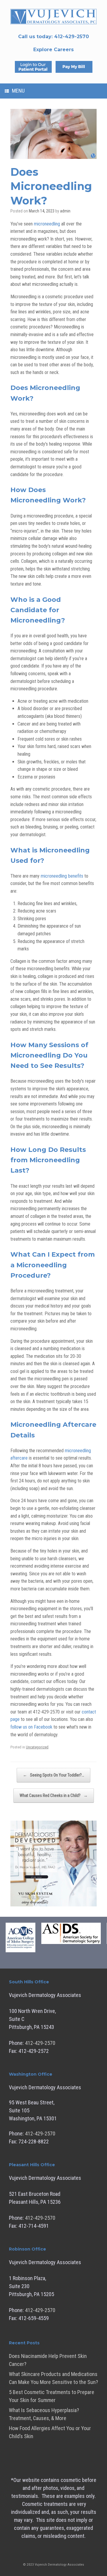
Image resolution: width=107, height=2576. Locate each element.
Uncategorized (37, 1747)
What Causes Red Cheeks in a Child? (54, 1795)
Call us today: (53, 37)
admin (65, 211)
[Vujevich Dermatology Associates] (53, 17)
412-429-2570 (40, 2043)
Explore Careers (53, 50)
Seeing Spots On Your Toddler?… (53, 1775)
